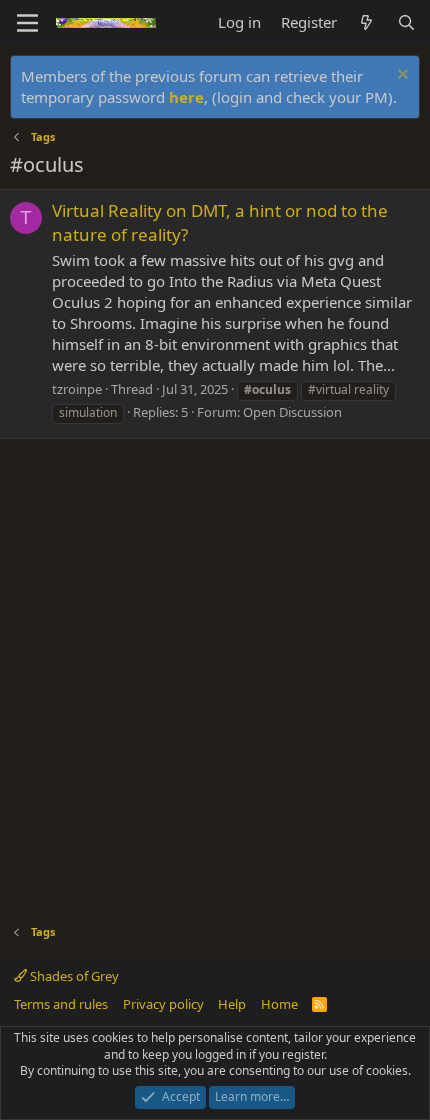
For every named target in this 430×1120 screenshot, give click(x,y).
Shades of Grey (73, 976)
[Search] (406, 22)
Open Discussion (292, 412)
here (186, 97)
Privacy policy (163, 1004)
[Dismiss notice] (400, 76)
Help (232, 1004)
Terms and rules (61, 1004)
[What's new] (366, 22)
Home (279, 1004)
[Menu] (27, 23)
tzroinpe (77, 389)
